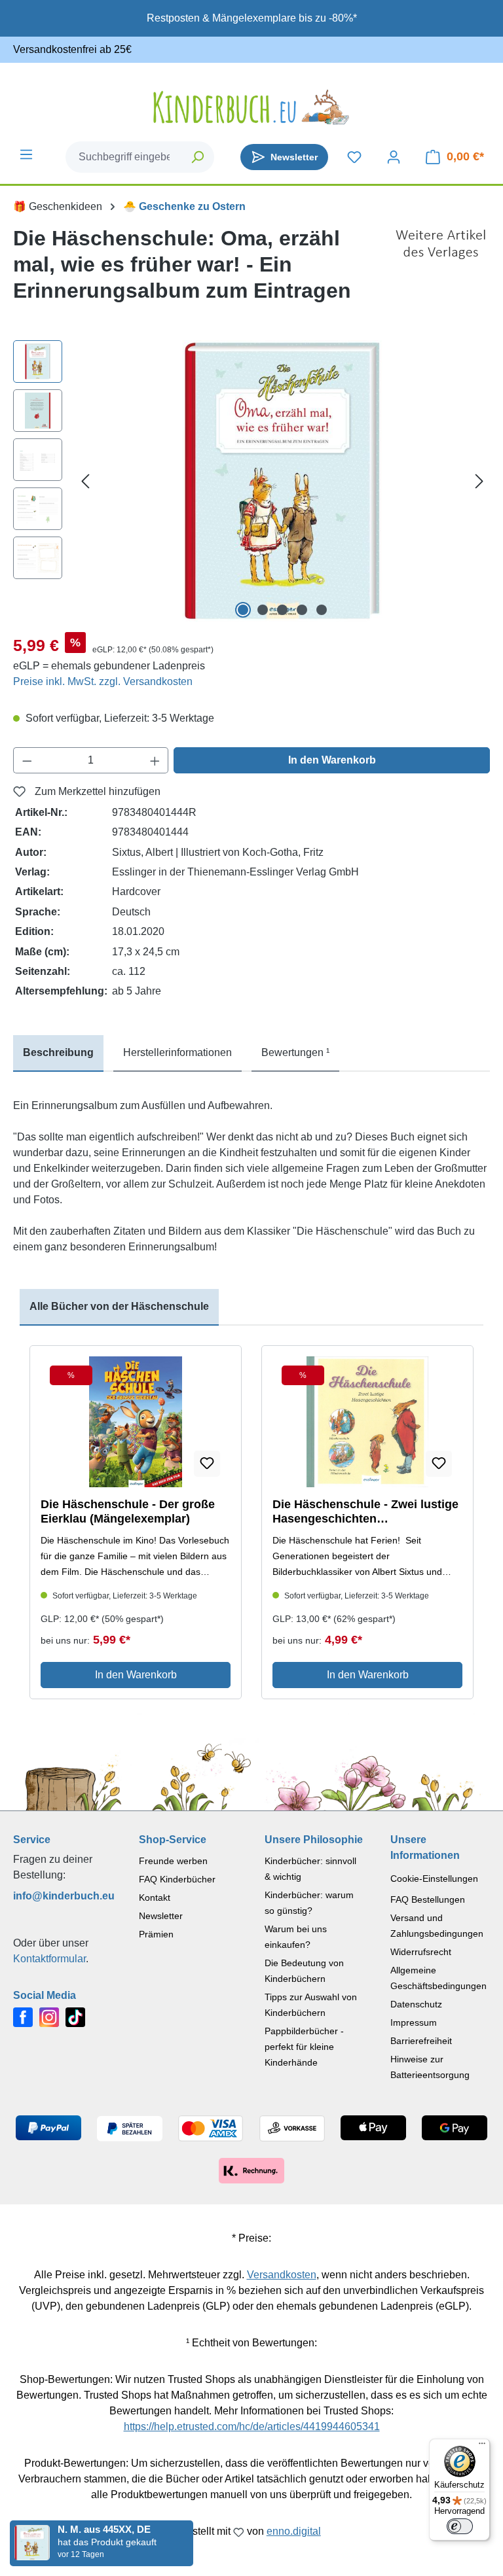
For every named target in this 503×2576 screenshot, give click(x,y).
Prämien (156, 1934)
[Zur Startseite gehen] (251, 107)
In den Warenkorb (332, 760)
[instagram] (49, 2016)
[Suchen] (198, 157)
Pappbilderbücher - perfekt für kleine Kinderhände (304, 2047)
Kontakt (155, 1897)
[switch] (460, 2526)
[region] (251, 481)
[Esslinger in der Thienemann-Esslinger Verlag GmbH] (441, 270)
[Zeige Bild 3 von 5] (282, 610)
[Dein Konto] (394, 157)
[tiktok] (75, 2016)
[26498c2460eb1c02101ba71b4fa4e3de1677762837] (282, 481)
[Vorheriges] (85, 481)
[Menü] (26, 154)
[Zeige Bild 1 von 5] (243, 610)
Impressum (414, 2022)
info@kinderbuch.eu (63, 1896)
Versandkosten (282, 2275)
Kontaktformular (49, 1959)
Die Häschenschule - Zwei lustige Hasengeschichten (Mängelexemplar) (365, 1512)
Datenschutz (416, 2004)
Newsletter (161, 1916)
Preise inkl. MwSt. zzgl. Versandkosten (103, 681)
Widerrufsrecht (421, 1952)
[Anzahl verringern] (27, 760)
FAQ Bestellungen (428, 1899)
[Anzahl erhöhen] (155, 760)
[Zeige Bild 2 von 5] (263, 610)
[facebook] (23, 2016)
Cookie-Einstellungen (434, 1879)
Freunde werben (173, 1861)
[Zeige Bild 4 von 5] (302, 610)
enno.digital (294, 2531)
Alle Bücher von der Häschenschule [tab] (119, 1306)
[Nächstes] (479, 481)
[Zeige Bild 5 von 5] (322, 610)
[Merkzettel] (354, 157)
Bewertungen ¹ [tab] (295, 1052)
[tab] (58, 1053)
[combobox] (124, 157)
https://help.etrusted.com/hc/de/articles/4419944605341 (252, 2426)
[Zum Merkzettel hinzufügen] (207, 1464)
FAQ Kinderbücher (177, 1879)
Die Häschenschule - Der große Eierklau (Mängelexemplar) (128, 1511)
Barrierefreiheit (421, 2041)
